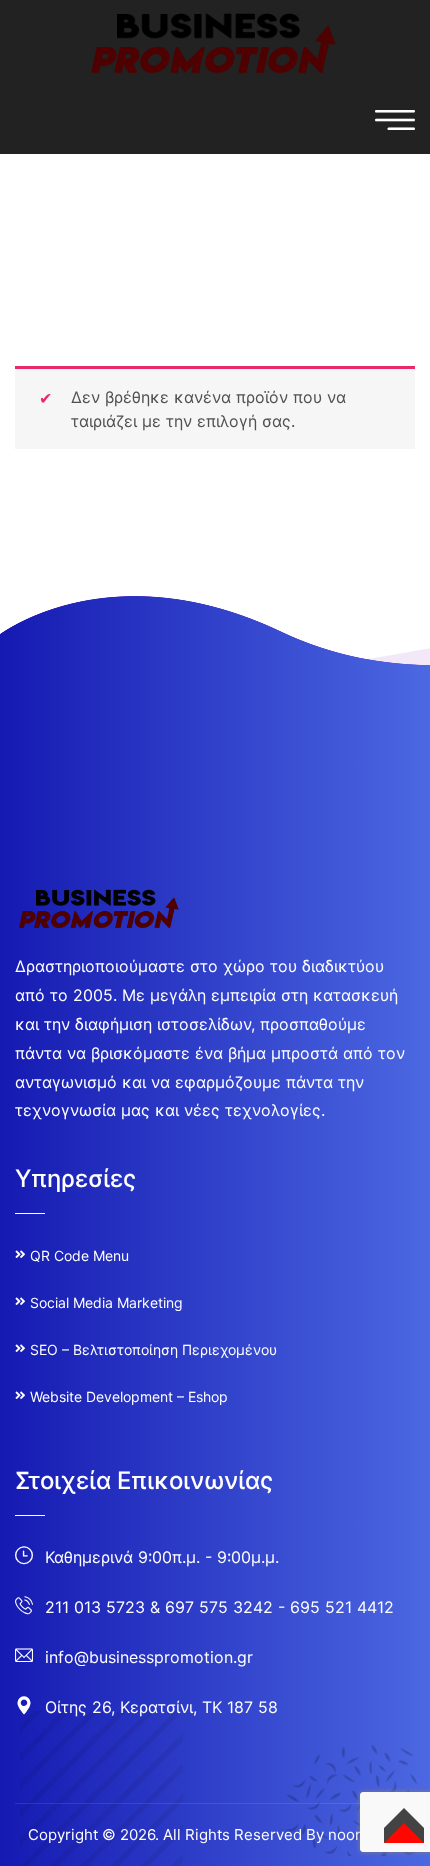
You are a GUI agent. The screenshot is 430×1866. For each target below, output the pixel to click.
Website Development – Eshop (129, 1396)
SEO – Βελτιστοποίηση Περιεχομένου (153, 1349)
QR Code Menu (79, 1255)
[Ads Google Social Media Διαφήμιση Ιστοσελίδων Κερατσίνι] (215, 42)
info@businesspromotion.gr (149, 1657)
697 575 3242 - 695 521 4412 (279, 1607)
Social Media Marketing (106, 1302)
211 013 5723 (95, 1607)
